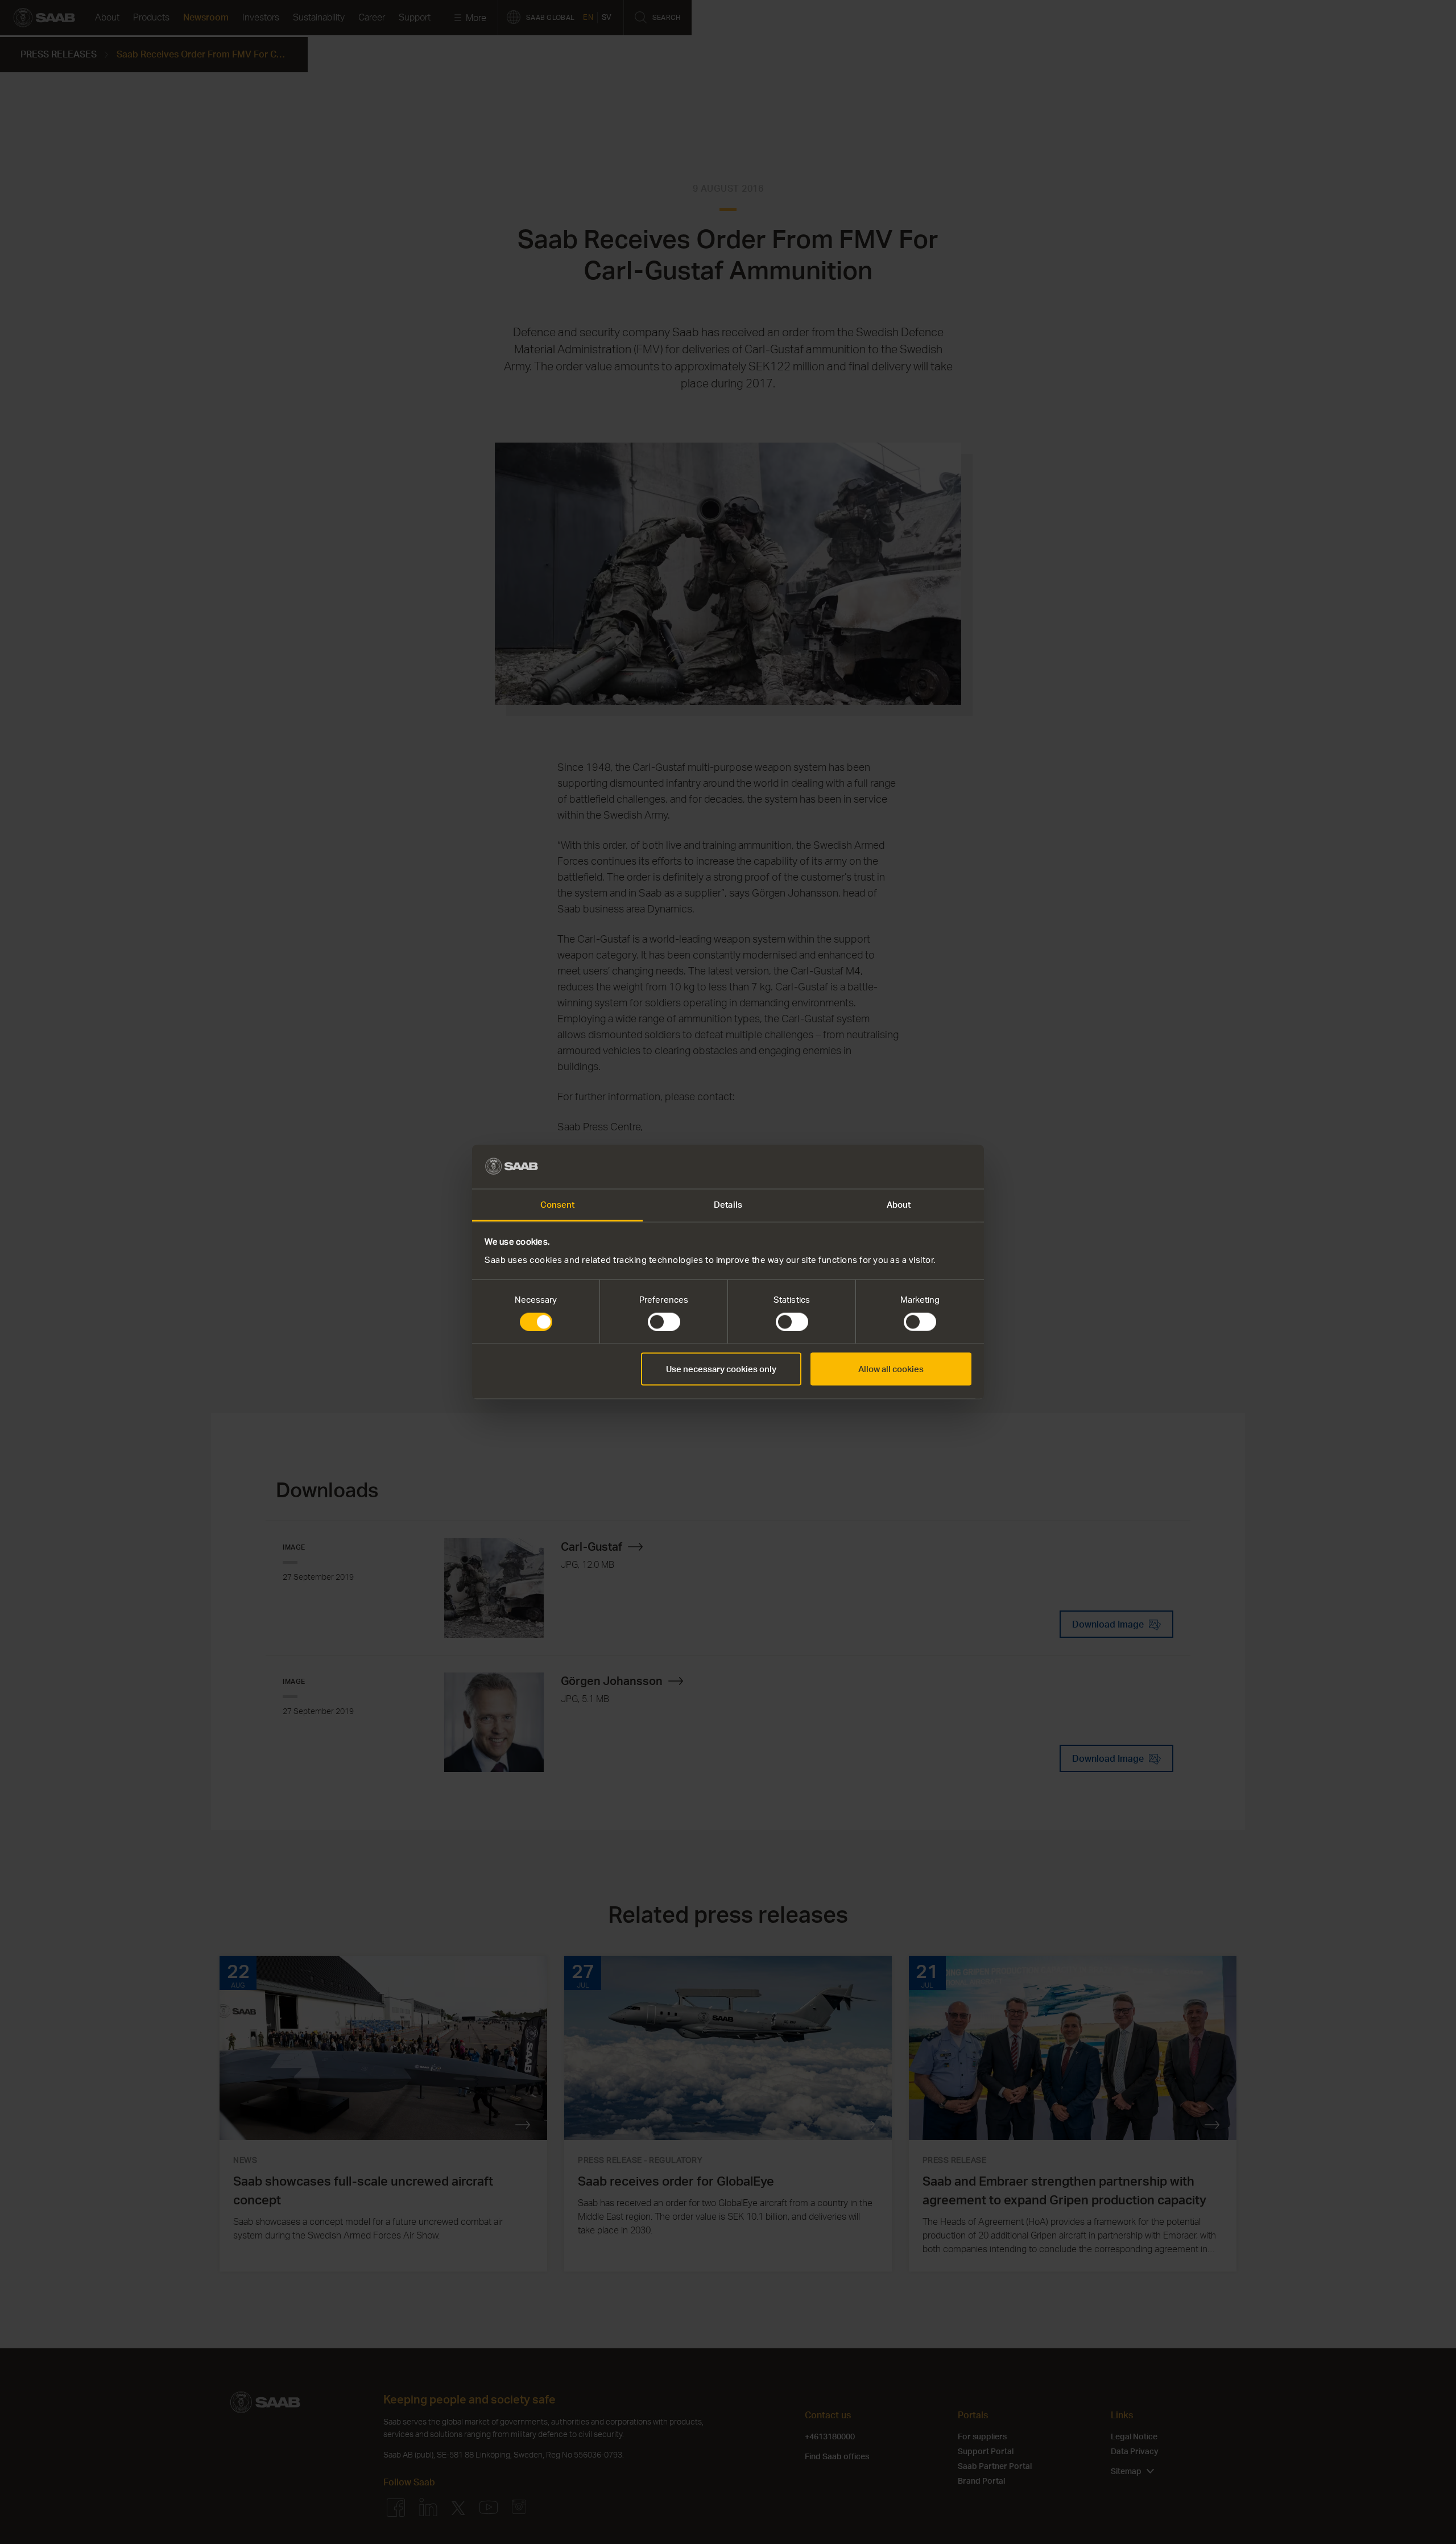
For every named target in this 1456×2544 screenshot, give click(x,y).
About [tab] (899, 1204)
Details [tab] (728, 1204)
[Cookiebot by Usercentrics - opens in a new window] (922, 1167)
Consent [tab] (558, 1204)
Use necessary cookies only (721, 1369)
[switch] (664, 1322)
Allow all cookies (891, 1369)
